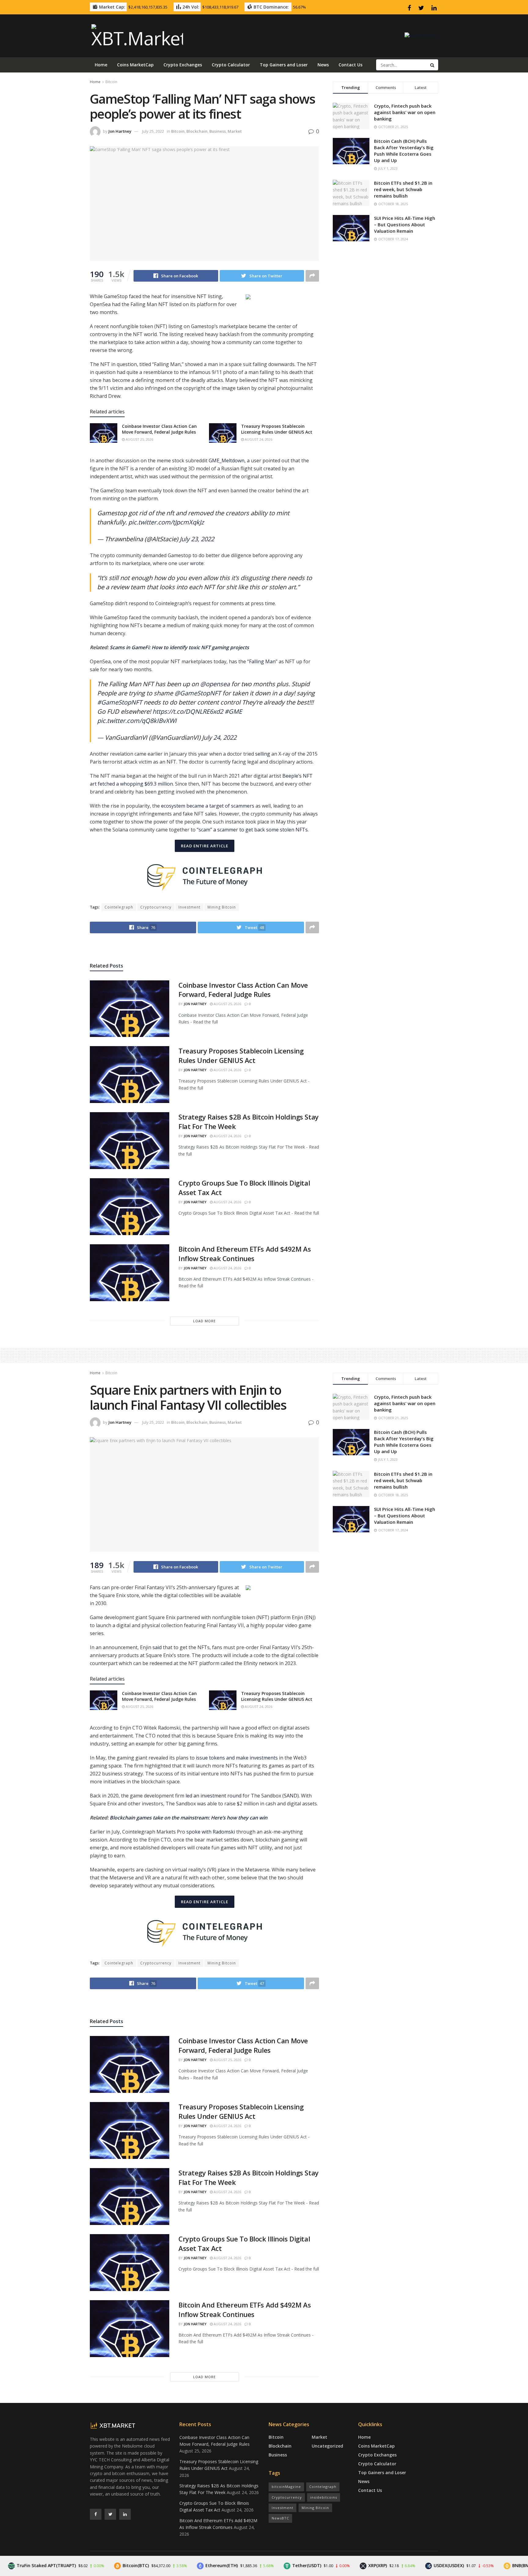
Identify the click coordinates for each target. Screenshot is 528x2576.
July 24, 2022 (219, 737)
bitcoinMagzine (286, 2487)
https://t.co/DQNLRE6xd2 (188, 711)
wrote (197, 563)
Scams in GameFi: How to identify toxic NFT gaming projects (179, 647)
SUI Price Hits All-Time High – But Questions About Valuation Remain (405, 224)
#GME (233, 711)
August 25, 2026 (139, 439)
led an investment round (213, 1796)
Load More (204, 1321)
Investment (189, 907)
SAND (291, 1796)
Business (218, 131)
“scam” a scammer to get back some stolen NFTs (252, 830)
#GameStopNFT (120, 702)
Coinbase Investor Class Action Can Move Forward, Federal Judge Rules (159, 429)
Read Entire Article (205, 846)
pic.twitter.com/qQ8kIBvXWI (137, 721)
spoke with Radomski (211, 1832)
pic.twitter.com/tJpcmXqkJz (166, 522)
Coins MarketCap (135, 65)
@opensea (215, 684)
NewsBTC (280, 2518)
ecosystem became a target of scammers (208, 806)
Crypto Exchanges (183, 65)
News (323, 65)
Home (101, 65)
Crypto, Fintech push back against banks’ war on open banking (405, 112)
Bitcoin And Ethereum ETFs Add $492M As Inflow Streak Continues (245, 1254)
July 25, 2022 (153, 131)
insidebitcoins (324, 2497)
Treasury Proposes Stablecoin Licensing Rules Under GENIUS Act (277, 429)
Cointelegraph (119, 907)
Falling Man (262, 661)
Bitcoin (111, 82)
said (157, 1647)
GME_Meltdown (227, 461)
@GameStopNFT (198, 693)
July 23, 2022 (197, 539)
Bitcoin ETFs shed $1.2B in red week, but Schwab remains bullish (403, 189)
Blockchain (197, 131)
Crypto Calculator (231, 65)
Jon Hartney (120, 131)
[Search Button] (433, 65)
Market (235, 131)
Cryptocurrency (156, 907)
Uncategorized (327, 2446)
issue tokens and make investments (237, 1758)
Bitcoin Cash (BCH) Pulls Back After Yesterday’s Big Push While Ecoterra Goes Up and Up (404, 151)
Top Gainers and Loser (284, 65)
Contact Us (350, 65)
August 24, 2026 (258, 439)
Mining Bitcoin (222, 907)
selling (263, 754)
